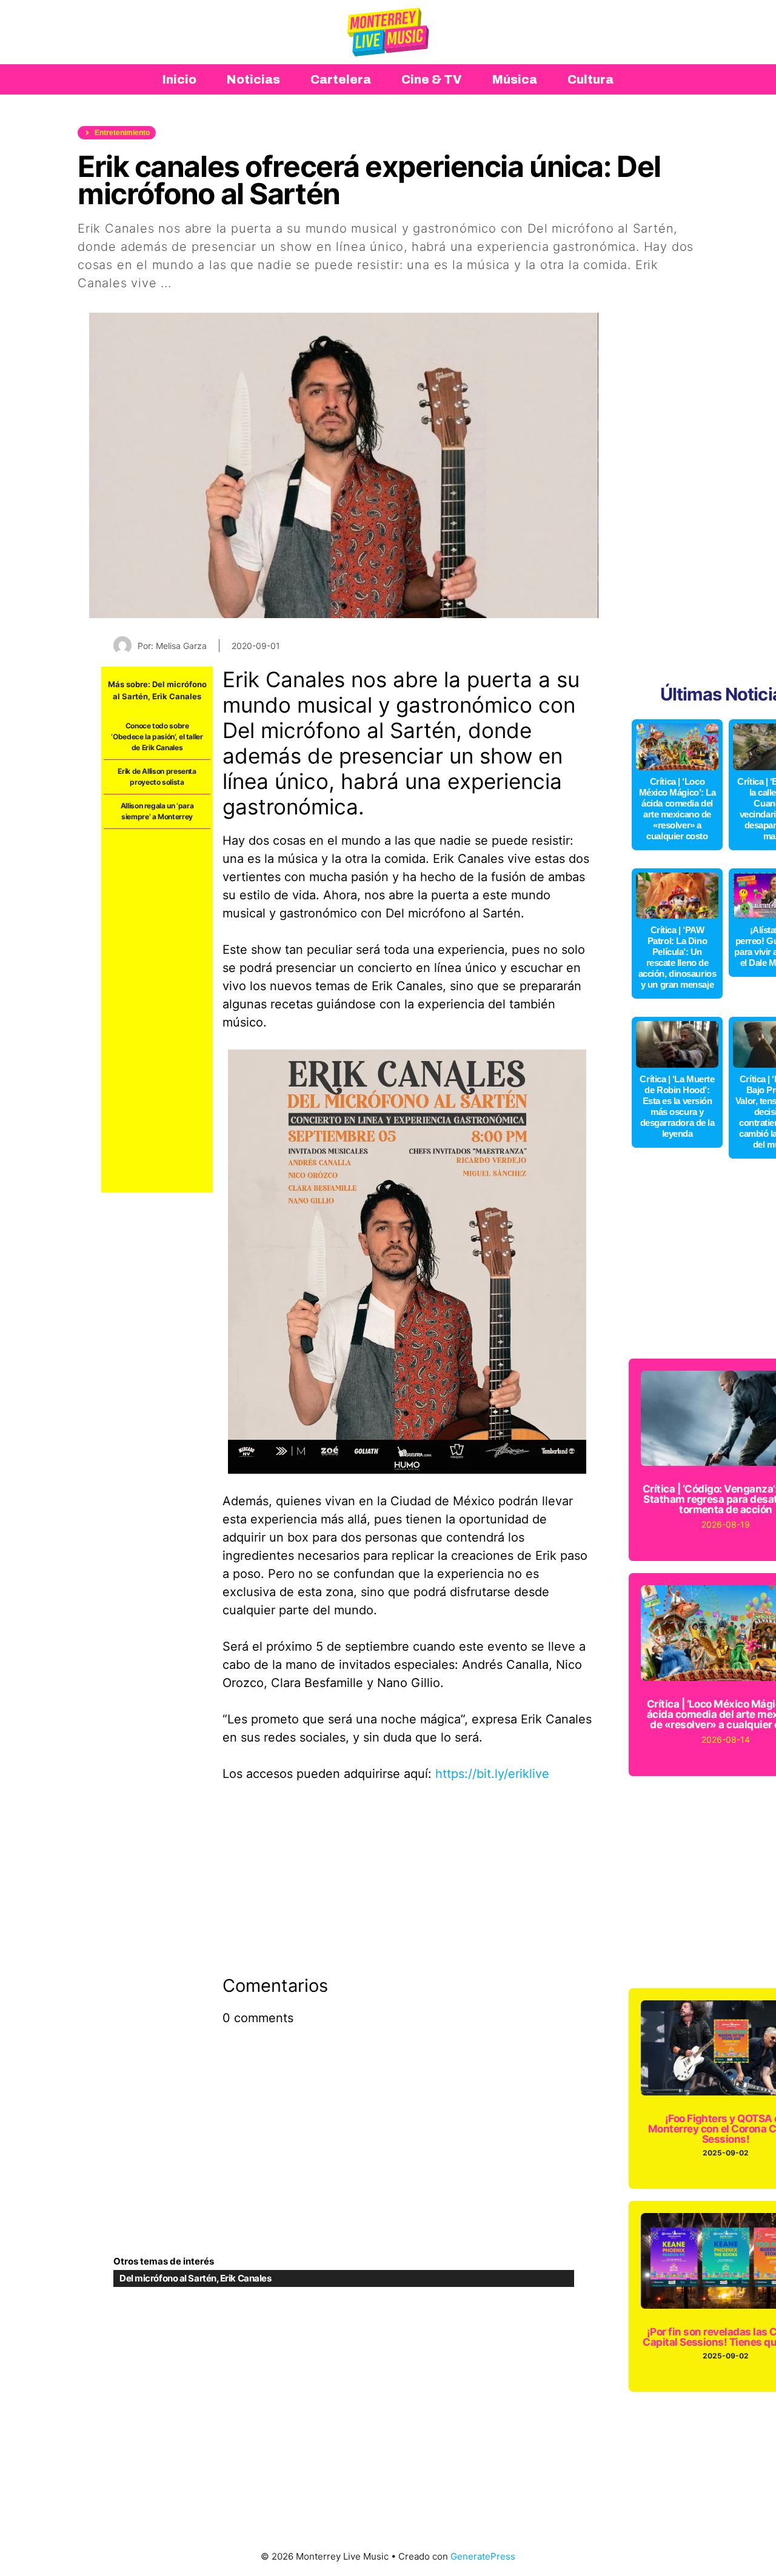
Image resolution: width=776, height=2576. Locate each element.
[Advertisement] (157, 1011)
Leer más (204, 283)
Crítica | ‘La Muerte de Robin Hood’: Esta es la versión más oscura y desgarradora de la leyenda (677, 1106)
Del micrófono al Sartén (168, 2278)
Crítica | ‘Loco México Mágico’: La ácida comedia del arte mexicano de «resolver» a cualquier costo (677, 809)
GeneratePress (483, 2556)
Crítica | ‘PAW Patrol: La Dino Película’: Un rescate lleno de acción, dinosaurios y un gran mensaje (677, 957)
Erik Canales (177, 696)
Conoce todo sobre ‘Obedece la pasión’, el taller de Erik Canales (157, 737)
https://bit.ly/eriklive (492, 1774)
